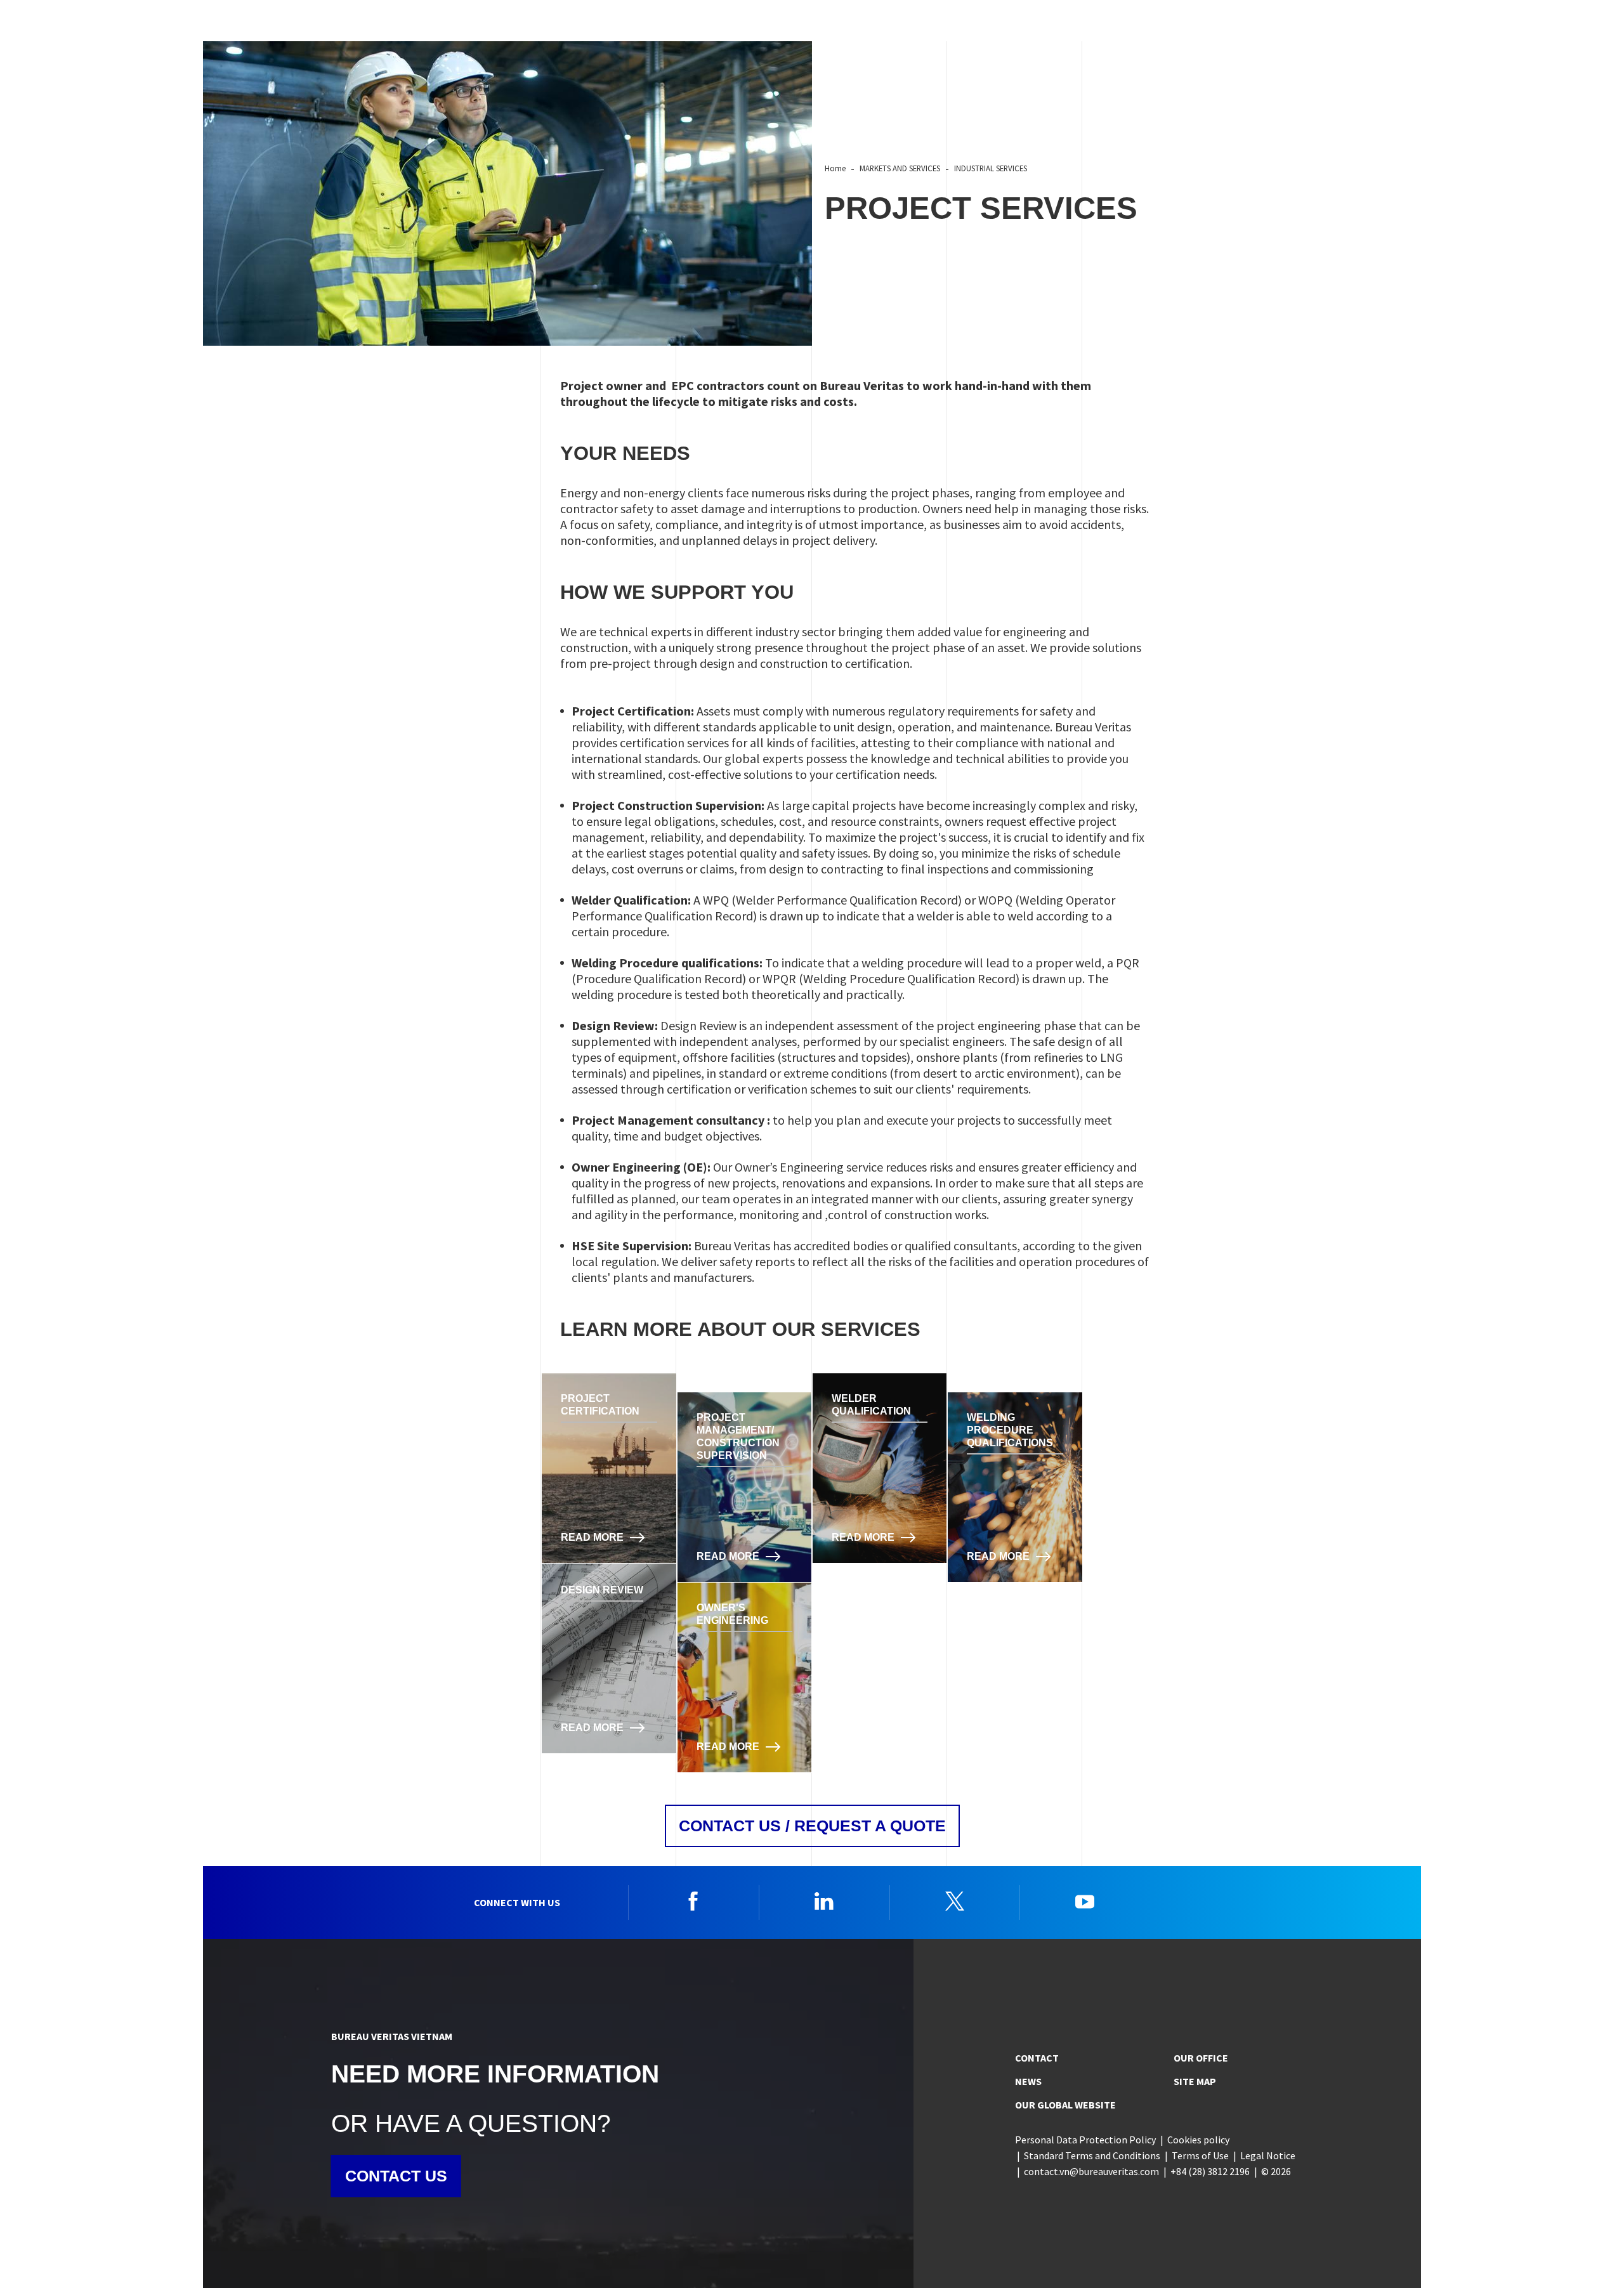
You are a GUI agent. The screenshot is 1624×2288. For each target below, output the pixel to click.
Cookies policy (1198, 2140)
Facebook (693, 1901)
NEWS (1028, 2081)
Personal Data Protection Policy (1085, 2140)
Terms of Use (1200, 2155)
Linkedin (824, 1901)
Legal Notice (1268, 2155)
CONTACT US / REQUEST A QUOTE (812, 1826)
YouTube (1085, 1901)
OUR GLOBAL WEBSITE (1065, 2105)
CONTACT (1037, 2058)
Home (835, 168)
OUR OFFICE (1201, 2058)
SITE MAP (1195, 2081)
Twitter (955, 1901)
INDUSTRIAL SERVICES (991, 168)
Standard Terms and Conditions (1092, 2155)
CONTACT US (396, 2176)
